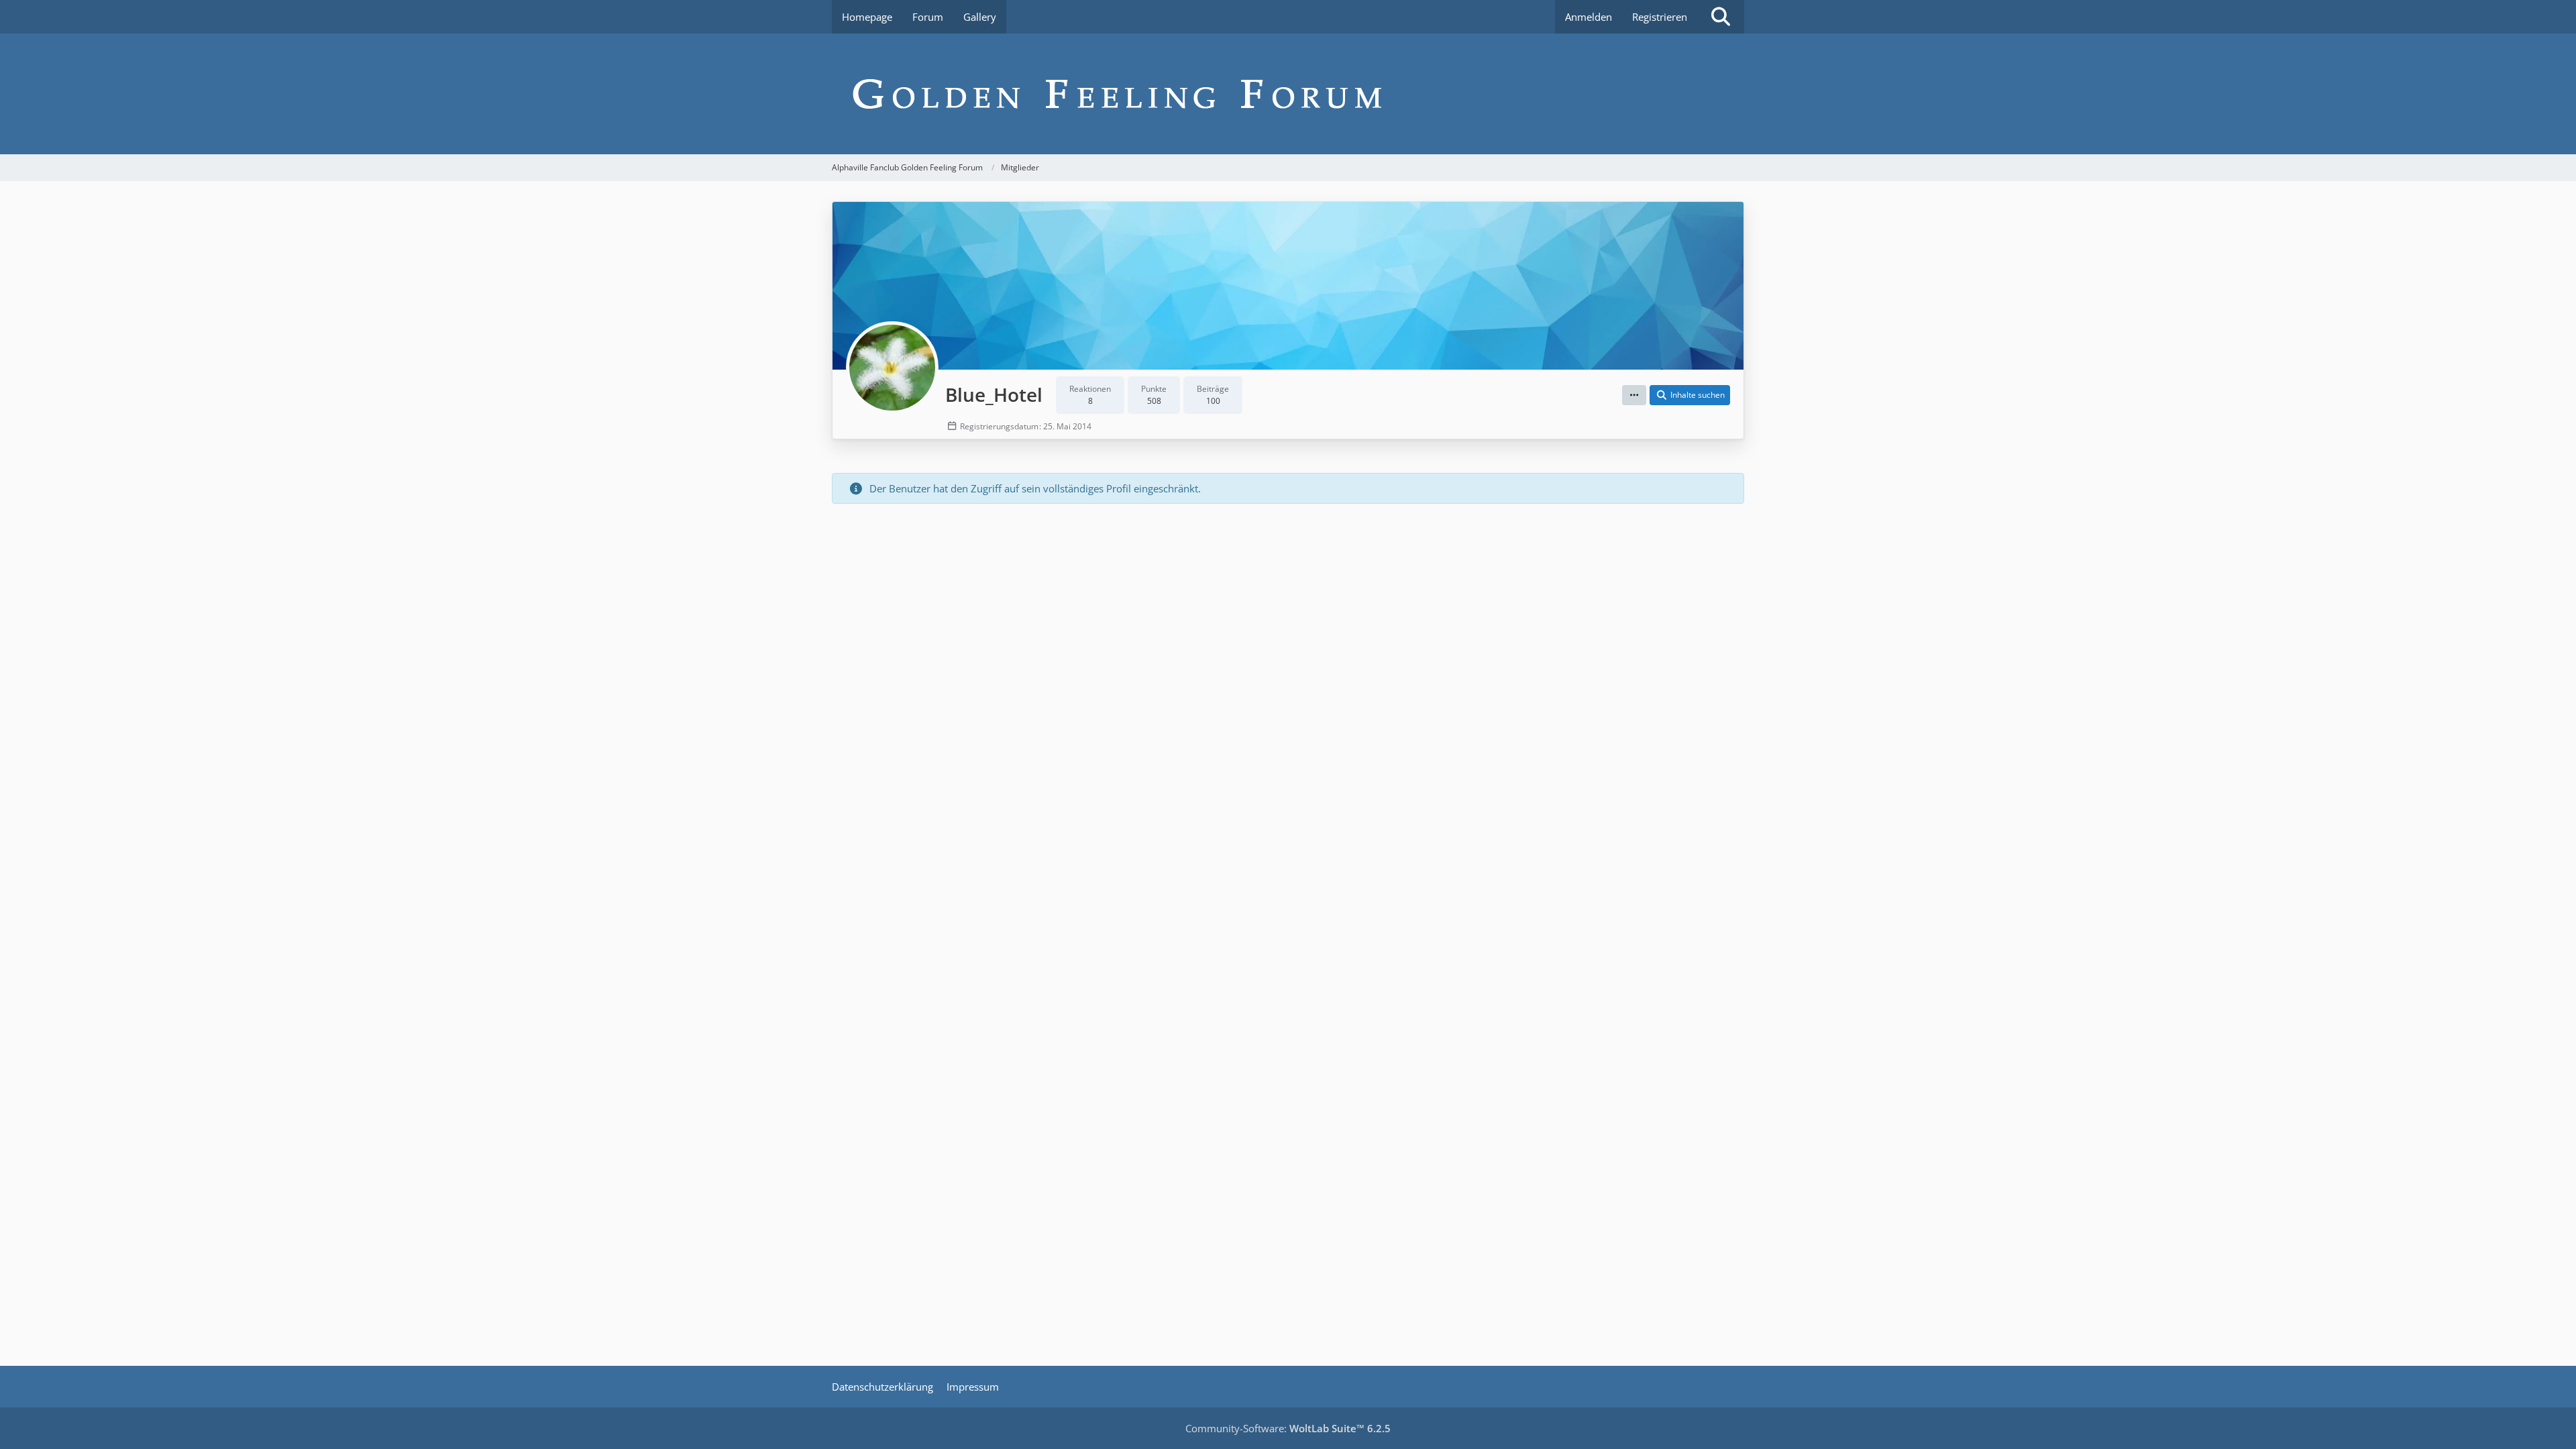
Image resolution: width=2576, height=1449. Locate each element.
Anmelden (1589, 17)
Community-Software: (1288, 1428)
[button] (1634, 395)
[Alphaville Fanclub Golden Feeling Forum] (1288, 94)
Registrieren (1660, 17)
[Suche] (1721, 17)
